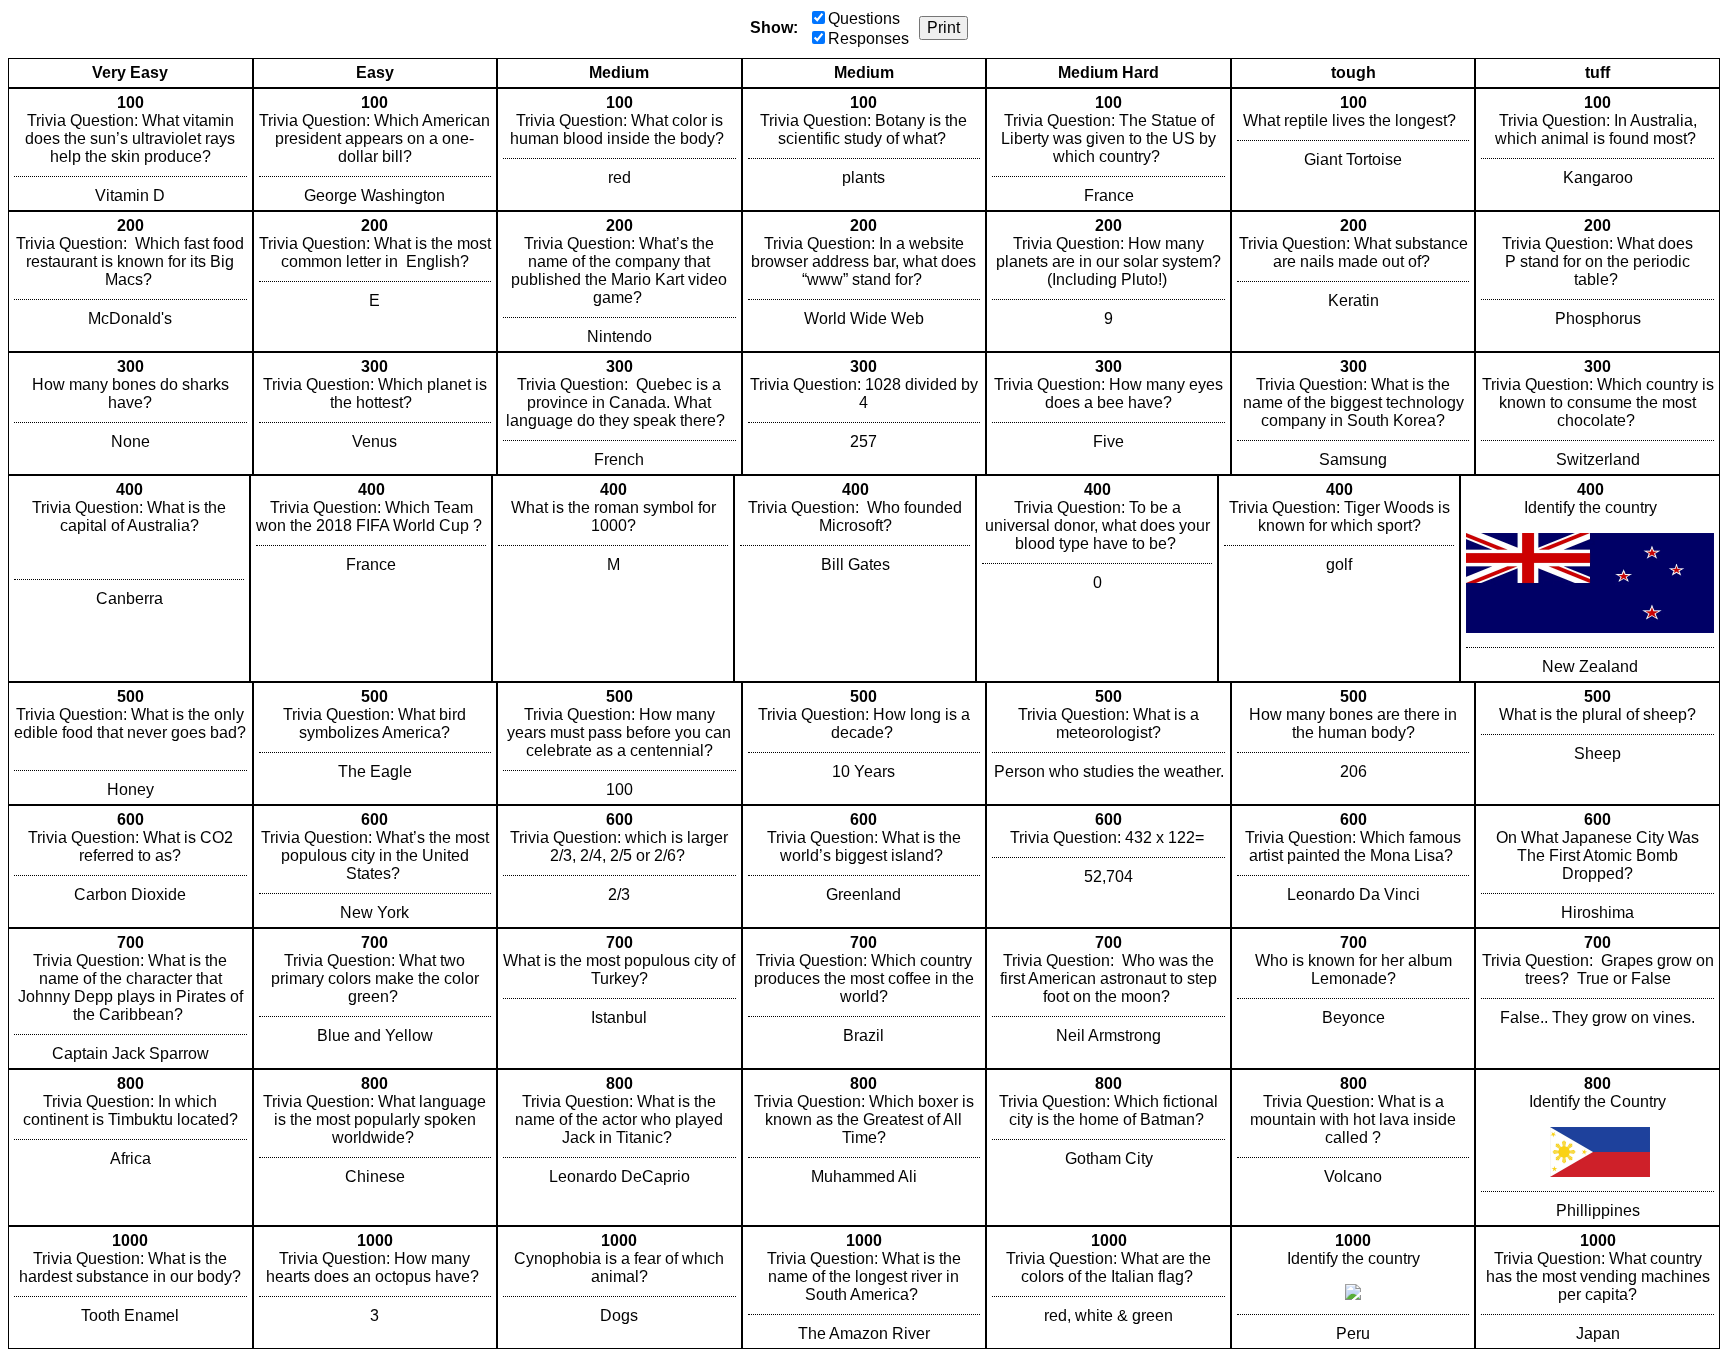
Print (943, 27)
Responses (868, 38)
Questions (864, 18)
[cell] (130, 149)
